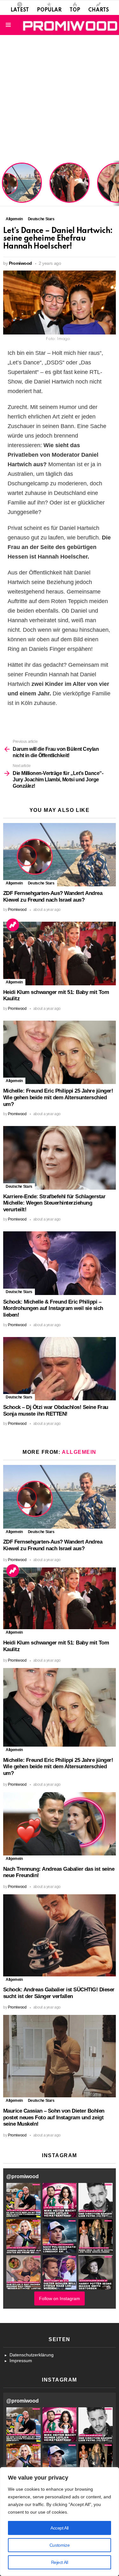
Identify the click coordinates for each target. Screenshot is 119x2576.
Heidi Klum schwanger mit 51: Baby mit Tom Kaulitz (69, 191)
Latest (20, 10)
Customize (60, 2545)
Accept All (60, 2528)
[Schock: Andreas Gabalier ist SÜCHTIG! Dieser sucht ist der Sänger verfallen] (60, 1935)
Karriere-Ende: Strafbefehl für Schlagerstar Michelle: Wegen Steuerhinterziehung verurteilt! (54, 1203)
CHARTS (99, 10)
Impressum (21, 2361)
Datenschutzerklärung (32, 2355)
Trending (13, 925)
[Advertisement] (60, 98)
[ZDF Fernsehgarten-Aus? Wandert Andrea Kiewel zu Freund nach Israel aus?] (60, 855)
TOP (75, 10)
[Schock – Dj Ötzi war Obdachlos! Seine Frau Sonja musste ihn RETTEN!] (60, 1369)
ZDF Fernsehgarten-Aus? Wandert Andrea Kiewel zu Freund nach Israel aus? (21, 186)
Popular (49, 10)
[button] (23, 2200)
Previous (3, 183)
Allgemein (14, 883)
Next (116, 183)
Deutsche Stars (41, 883)
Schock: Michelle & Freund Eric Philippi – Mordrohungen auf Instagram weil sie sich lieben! (53, 1308)
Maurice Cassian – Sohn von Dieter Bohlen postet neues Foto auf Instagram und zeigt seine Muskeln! (54, 2117)
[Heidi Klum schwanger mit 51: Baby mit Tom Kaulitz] (60, 953)
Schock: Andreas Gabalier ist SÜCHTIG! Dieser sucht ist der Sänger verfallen (59, 1993)
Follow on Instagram (60, 2298)
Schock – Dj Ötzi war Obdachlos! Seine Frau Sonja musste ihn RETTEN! (56, 1411)
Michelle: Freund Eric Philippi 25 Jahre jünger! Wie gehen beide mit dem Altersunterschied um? (58, 1097)
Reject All (60, 2562)
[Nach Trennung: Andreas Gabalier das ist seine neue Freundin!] (60, 1824)
